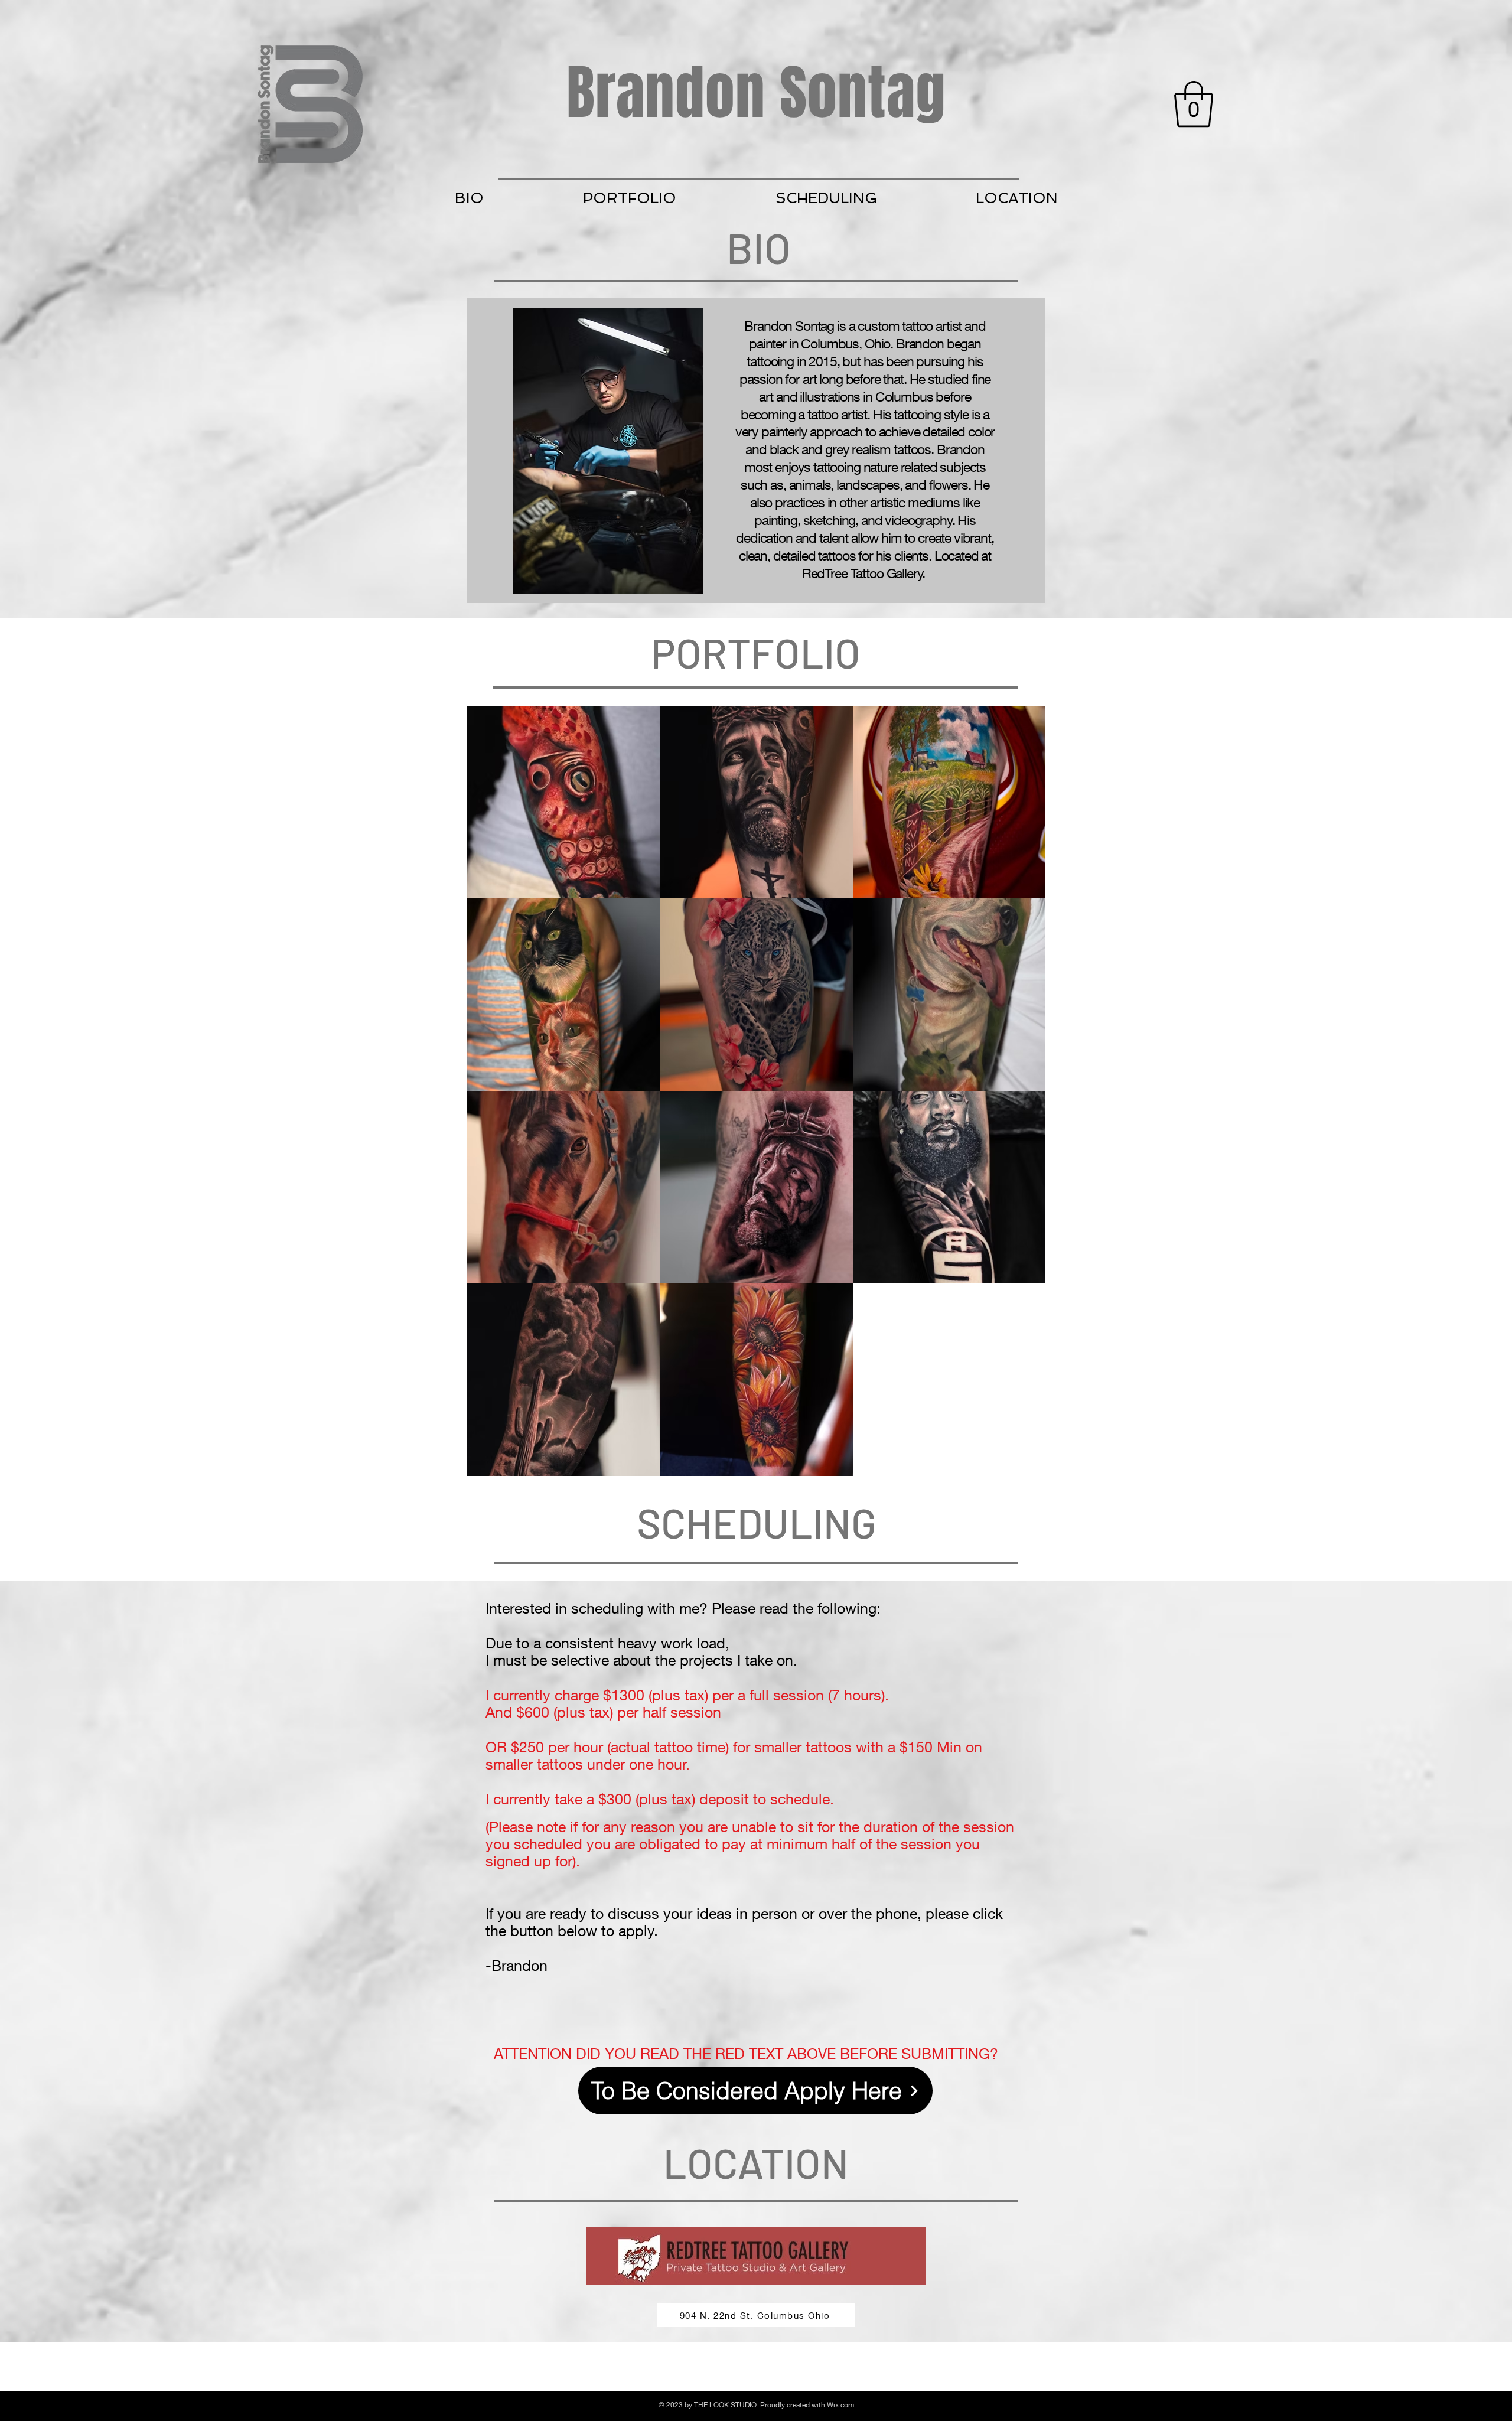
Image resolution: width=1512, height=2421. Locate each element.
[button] (1194, 104)
